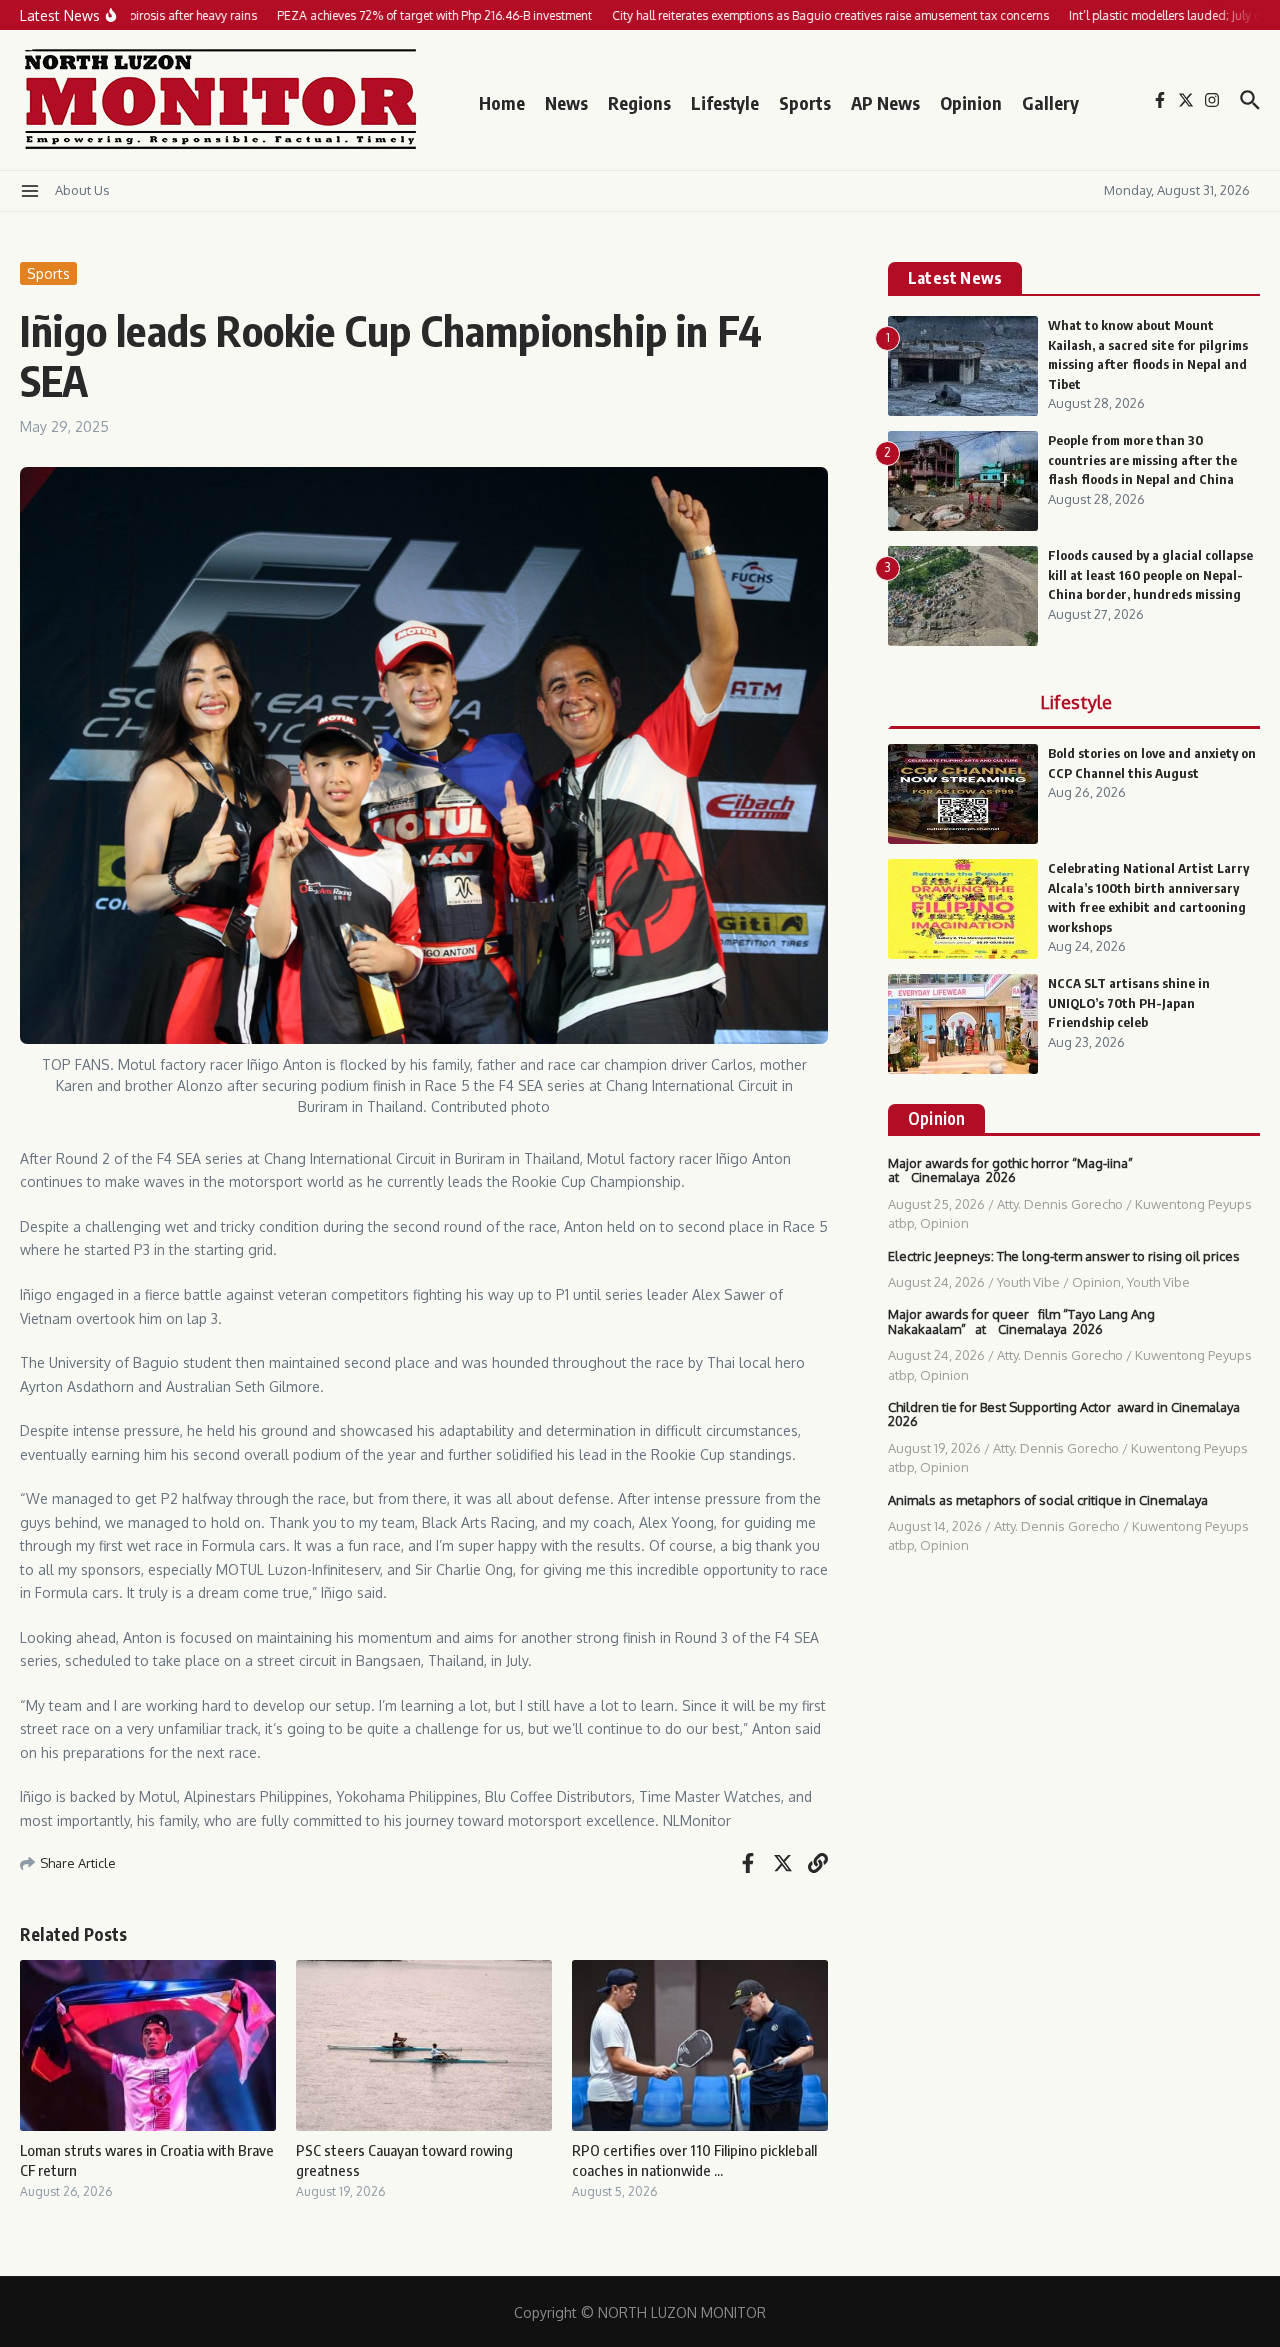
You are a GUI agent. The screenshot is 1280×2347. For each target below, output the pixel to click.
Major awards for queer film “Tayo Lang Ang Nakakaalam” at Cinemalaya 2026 (1021, 1321)
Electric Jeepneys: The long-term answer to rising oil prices (1064, 1256)
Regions (639, 102)
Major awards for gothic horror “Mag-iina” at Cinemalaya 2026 (1010, 1170)
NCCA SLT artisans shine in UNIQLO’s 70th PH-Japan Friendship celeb (1129, 1002)
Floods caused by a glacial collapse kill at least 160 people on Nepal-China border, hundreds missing (1150, 574)
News (566, 102)
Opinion (971, 102)
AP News (885, 102)
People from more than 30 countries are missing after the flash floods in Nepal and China (1142, 459)
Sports (805, 102)
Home (502, 102)
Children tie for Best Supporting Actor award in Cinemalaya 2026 (1064, 1414)
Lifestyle (725, 102)
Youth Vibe (1028, 1282)
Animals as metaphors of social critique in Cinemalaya (1048, 1500)
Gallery (1050, 102)
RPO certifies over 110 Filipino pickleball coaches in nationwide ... (694, 2160)
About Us (82, 190)
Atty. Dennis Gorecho (1060, 1204)
